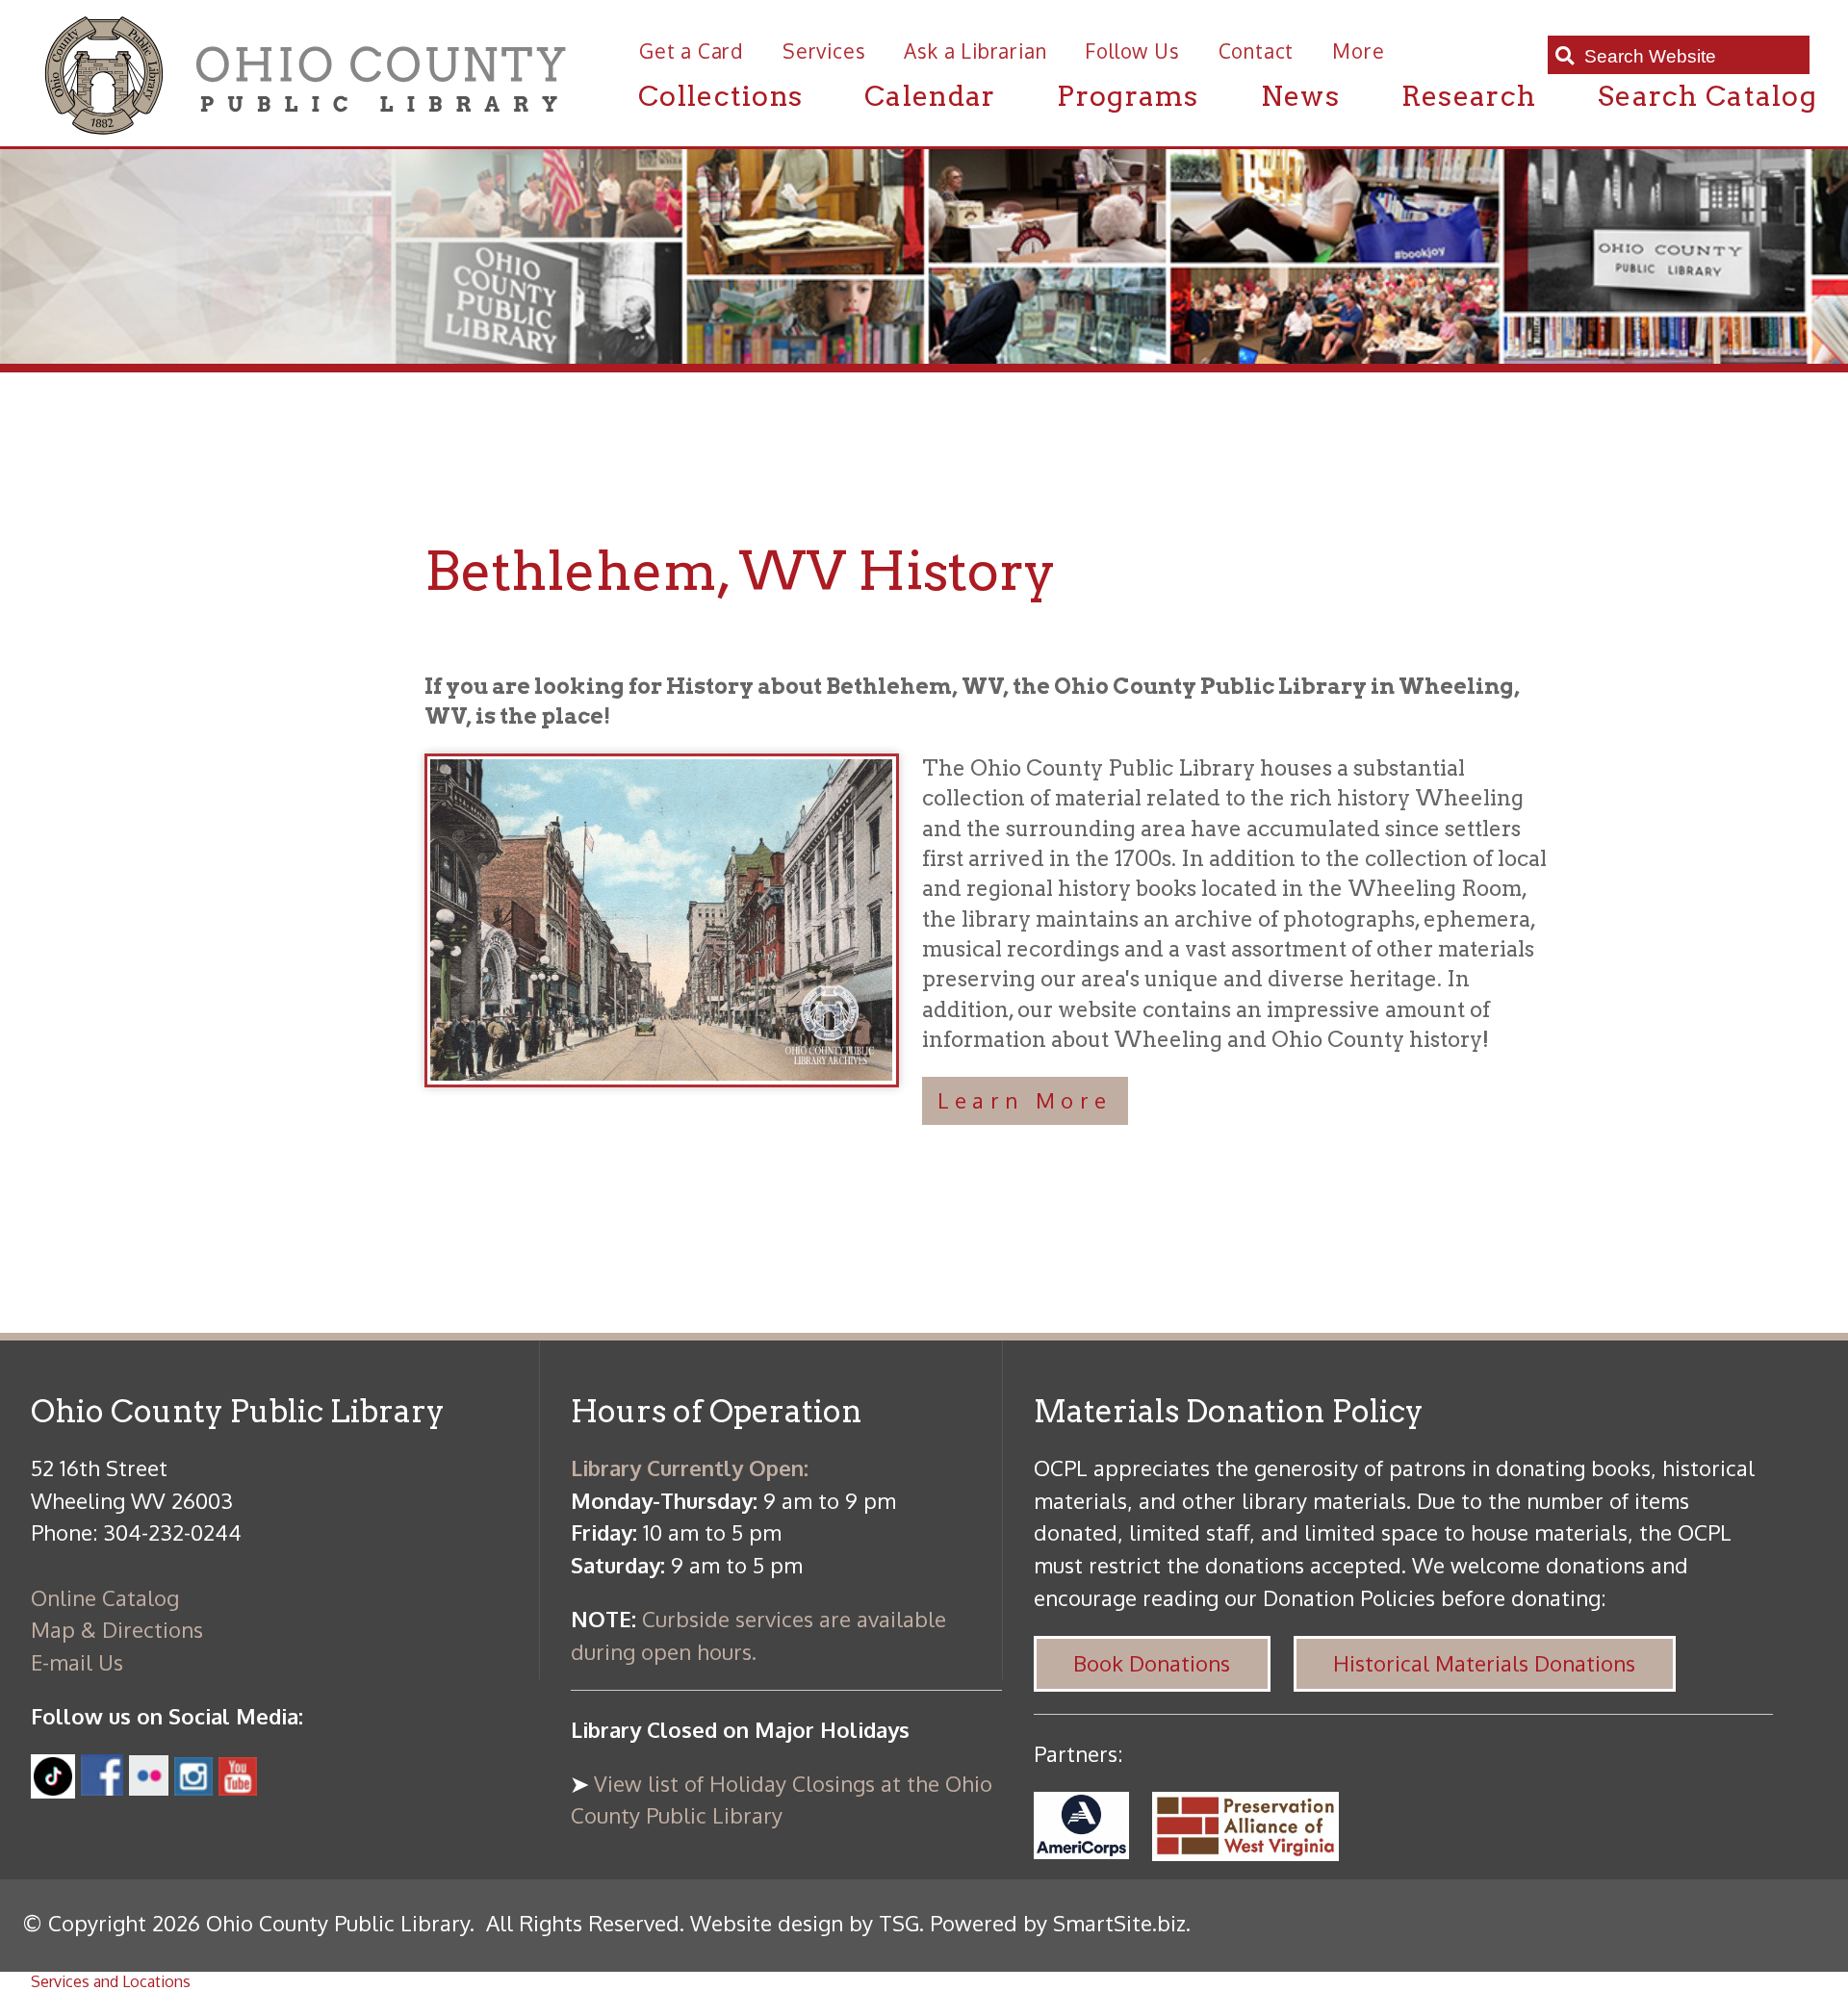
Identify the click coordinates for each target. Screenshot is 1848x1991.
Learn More (1025, 1100)
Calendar (930, 96)
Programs (1128, 96)
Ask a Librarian (975, 51)
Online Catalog (105, 1597)
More (1358, 51)
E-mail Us (77, 1662)
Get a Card (692, 51)
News (1300, 96)
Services (824, 51)
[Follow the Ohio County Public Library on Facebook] (102, 1787)
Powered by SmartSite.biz (1058, 1923)
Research (1469, 96)
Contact (1257, 51)
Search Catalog (1707, 96)
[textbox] (1689, 56)
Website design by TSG (805, 1923)
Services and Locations (111, 1981)
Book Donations (1152, 1663)
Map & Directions (117, 1629)
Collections (720, 96)
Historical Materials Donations (1484, 1663)
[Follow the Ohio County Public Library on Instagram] (191, 1787)
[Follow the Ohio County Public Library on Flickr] (149, 1787)
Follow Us (1132, 51)
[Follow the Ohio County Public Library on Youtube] (238, 1787)
